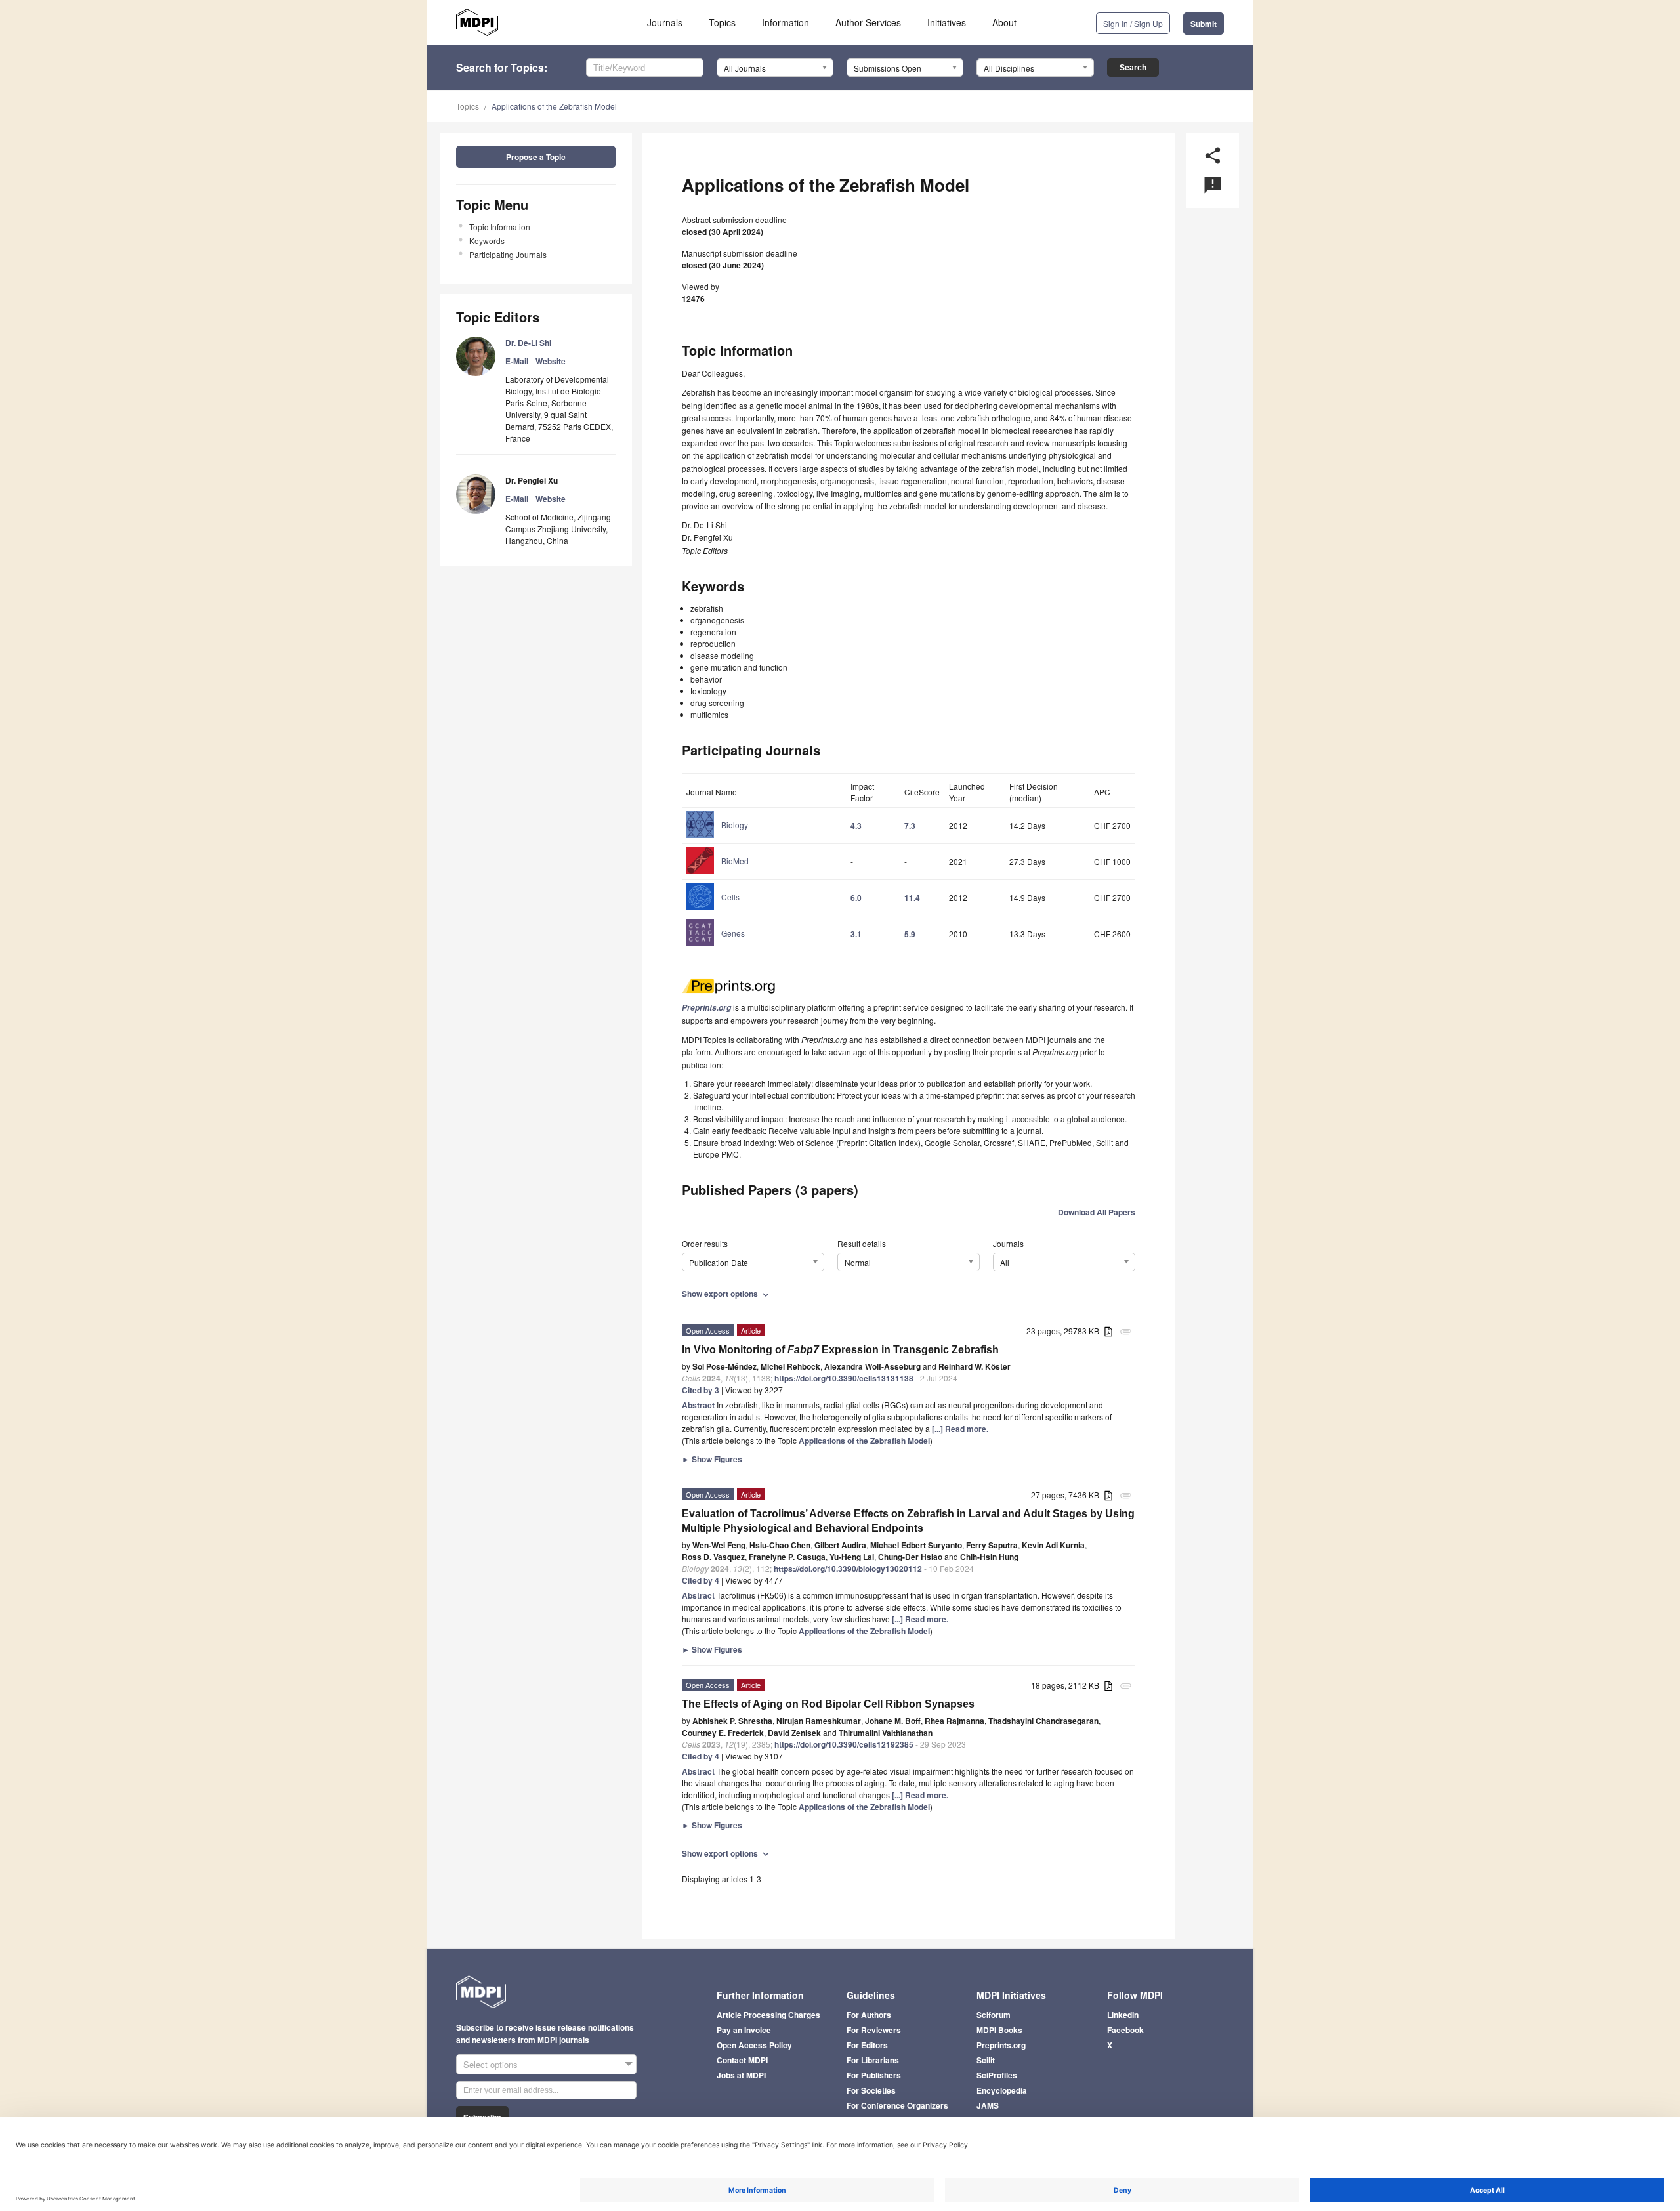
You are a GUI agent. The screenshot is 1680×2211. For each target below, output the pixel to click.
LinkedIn (1123, 2015)
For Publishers (874, 2075)
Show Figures (712, 1459)
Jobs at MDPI (741, 2075)
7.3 (910, 826)
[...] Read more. (960, 1429)
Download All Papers (1097, 1212)
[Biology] (717, 837)
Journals (665, 22)
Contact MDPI (742, 2060)
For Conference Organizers (897, 2105)
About (1004, 22)
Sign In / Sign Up (1133, 23)
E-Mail (517, 361)
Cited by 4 (701, 1580)
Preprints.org (1001, 2045)
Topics (722, 22)
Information (786, 22)
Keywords (487, 241)
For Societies (871, 2090)
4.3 (856, 826)
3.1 (856, 934)
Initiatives (947, 22)
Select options (491, 2064)
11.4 (912, 898)
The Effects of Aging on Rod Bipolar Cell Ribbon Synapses (828, 1704)
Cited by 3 (701, 1390)
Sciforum (994, 2015)
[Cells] (713, 909)
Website (551, 361)
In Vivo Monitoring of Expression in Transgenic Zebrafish (840, 1350)
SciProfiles (997, 2075)
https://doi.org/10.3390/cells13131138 (844, 1378)
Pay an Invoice (744, 2030)
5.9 (910, 934)
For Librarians (873, 2060)
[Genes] (716, 945)
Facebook (1125, 2030)
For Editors (867, 2045)
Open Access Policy (754, 2045)
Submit (1204, 24)
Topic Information (500, 227)
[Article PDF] (1108, 1332)
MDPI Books (999, 2030)
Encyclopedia (1002, 2090)
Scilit (986, 2060)
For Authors (869, 2015)
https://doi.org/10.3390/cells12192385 (844, 1744)
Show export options (727, 1294)
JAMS (988, 2105)
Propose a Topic (536, 157)
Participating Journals (508, 254)
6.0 (856, 898)
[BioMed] (718, 873)
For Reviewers (874, 2030)
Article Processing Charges (768, 2015)
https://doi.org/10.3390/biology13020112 (848, 1569)
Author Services (868, 22)
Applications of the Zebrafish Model (554, 106)
